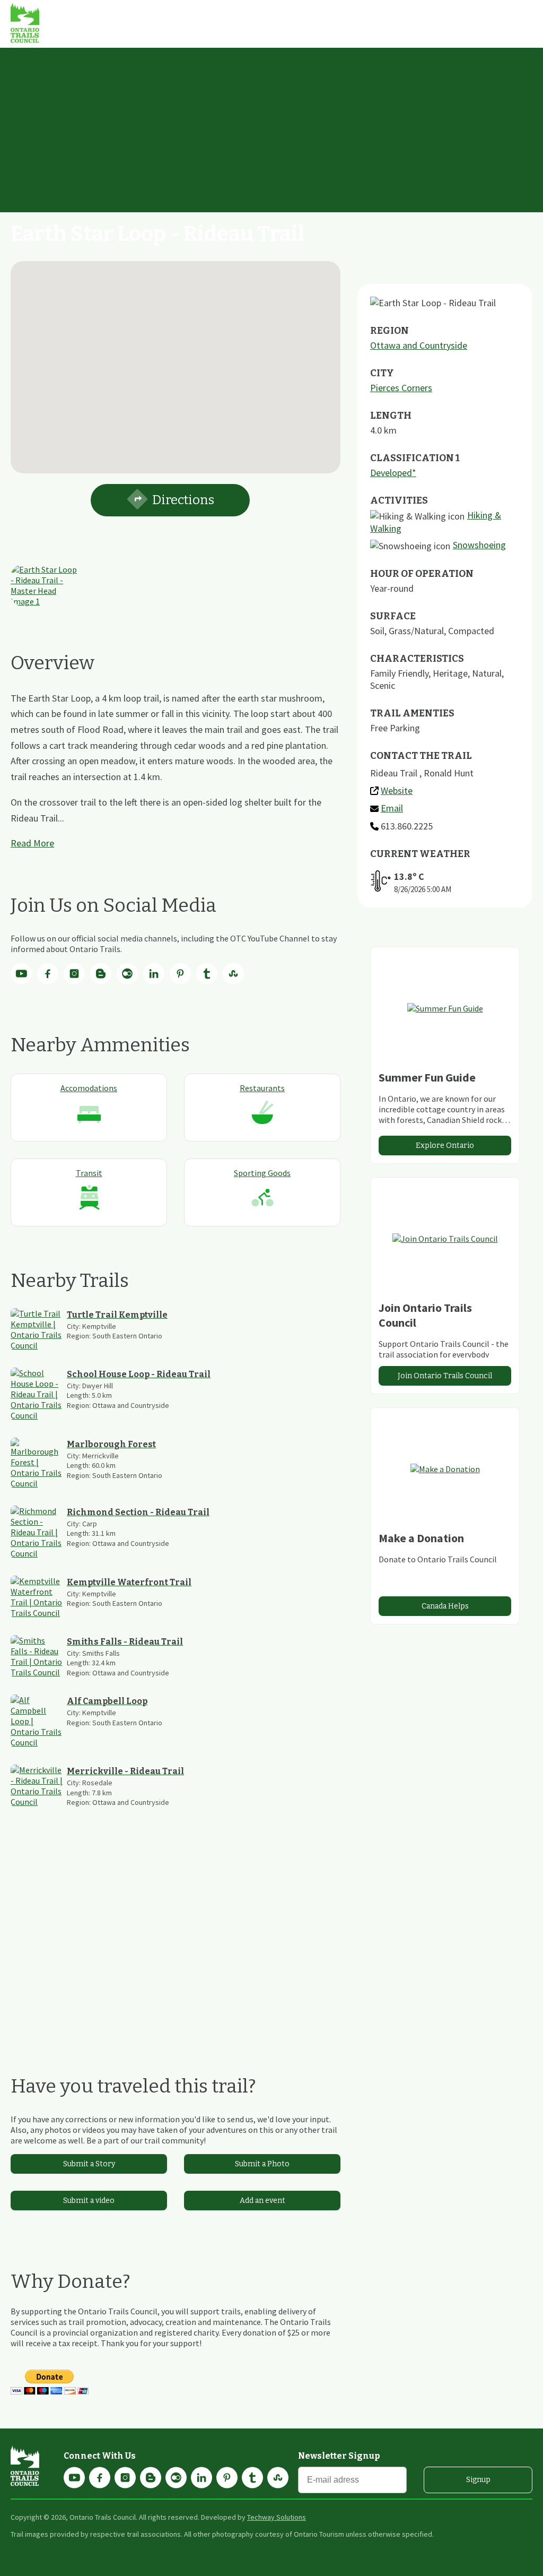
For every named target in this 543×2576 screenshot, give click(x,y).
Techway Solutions (277, 2517)
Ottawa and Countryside (419, 345)
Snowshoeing (479, 545)
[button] (176, 361)
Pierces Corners (401, 388)
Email (392, 808)
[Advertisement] (271, 127)
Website (397, 790)
